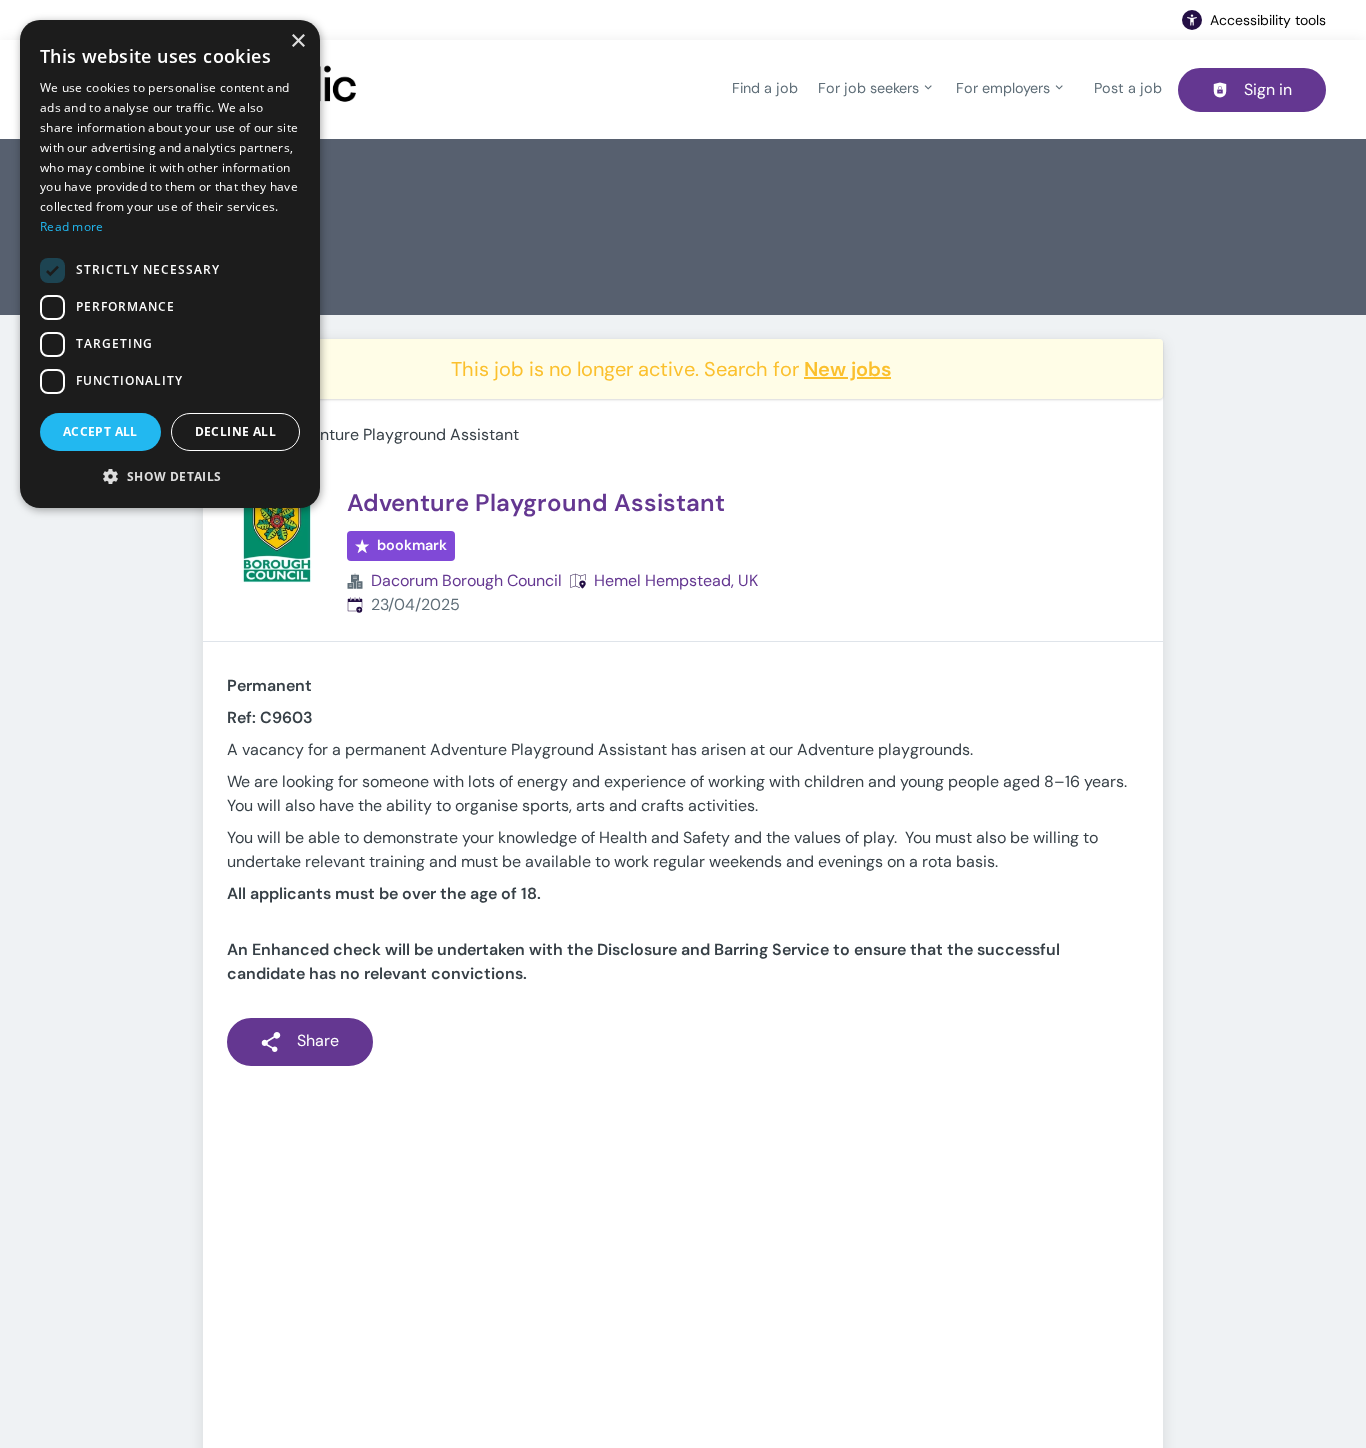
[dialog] (170, 264)
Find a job (765, 88)
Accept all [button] (100, 431)
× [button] (297, 41)
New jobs (847, 369)
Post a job (1128, 88)
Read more (72, 226)
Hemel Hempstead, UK (676, 580)
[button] (170, 476)
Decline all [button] (235, 431)
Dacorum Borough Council (466, 580)
